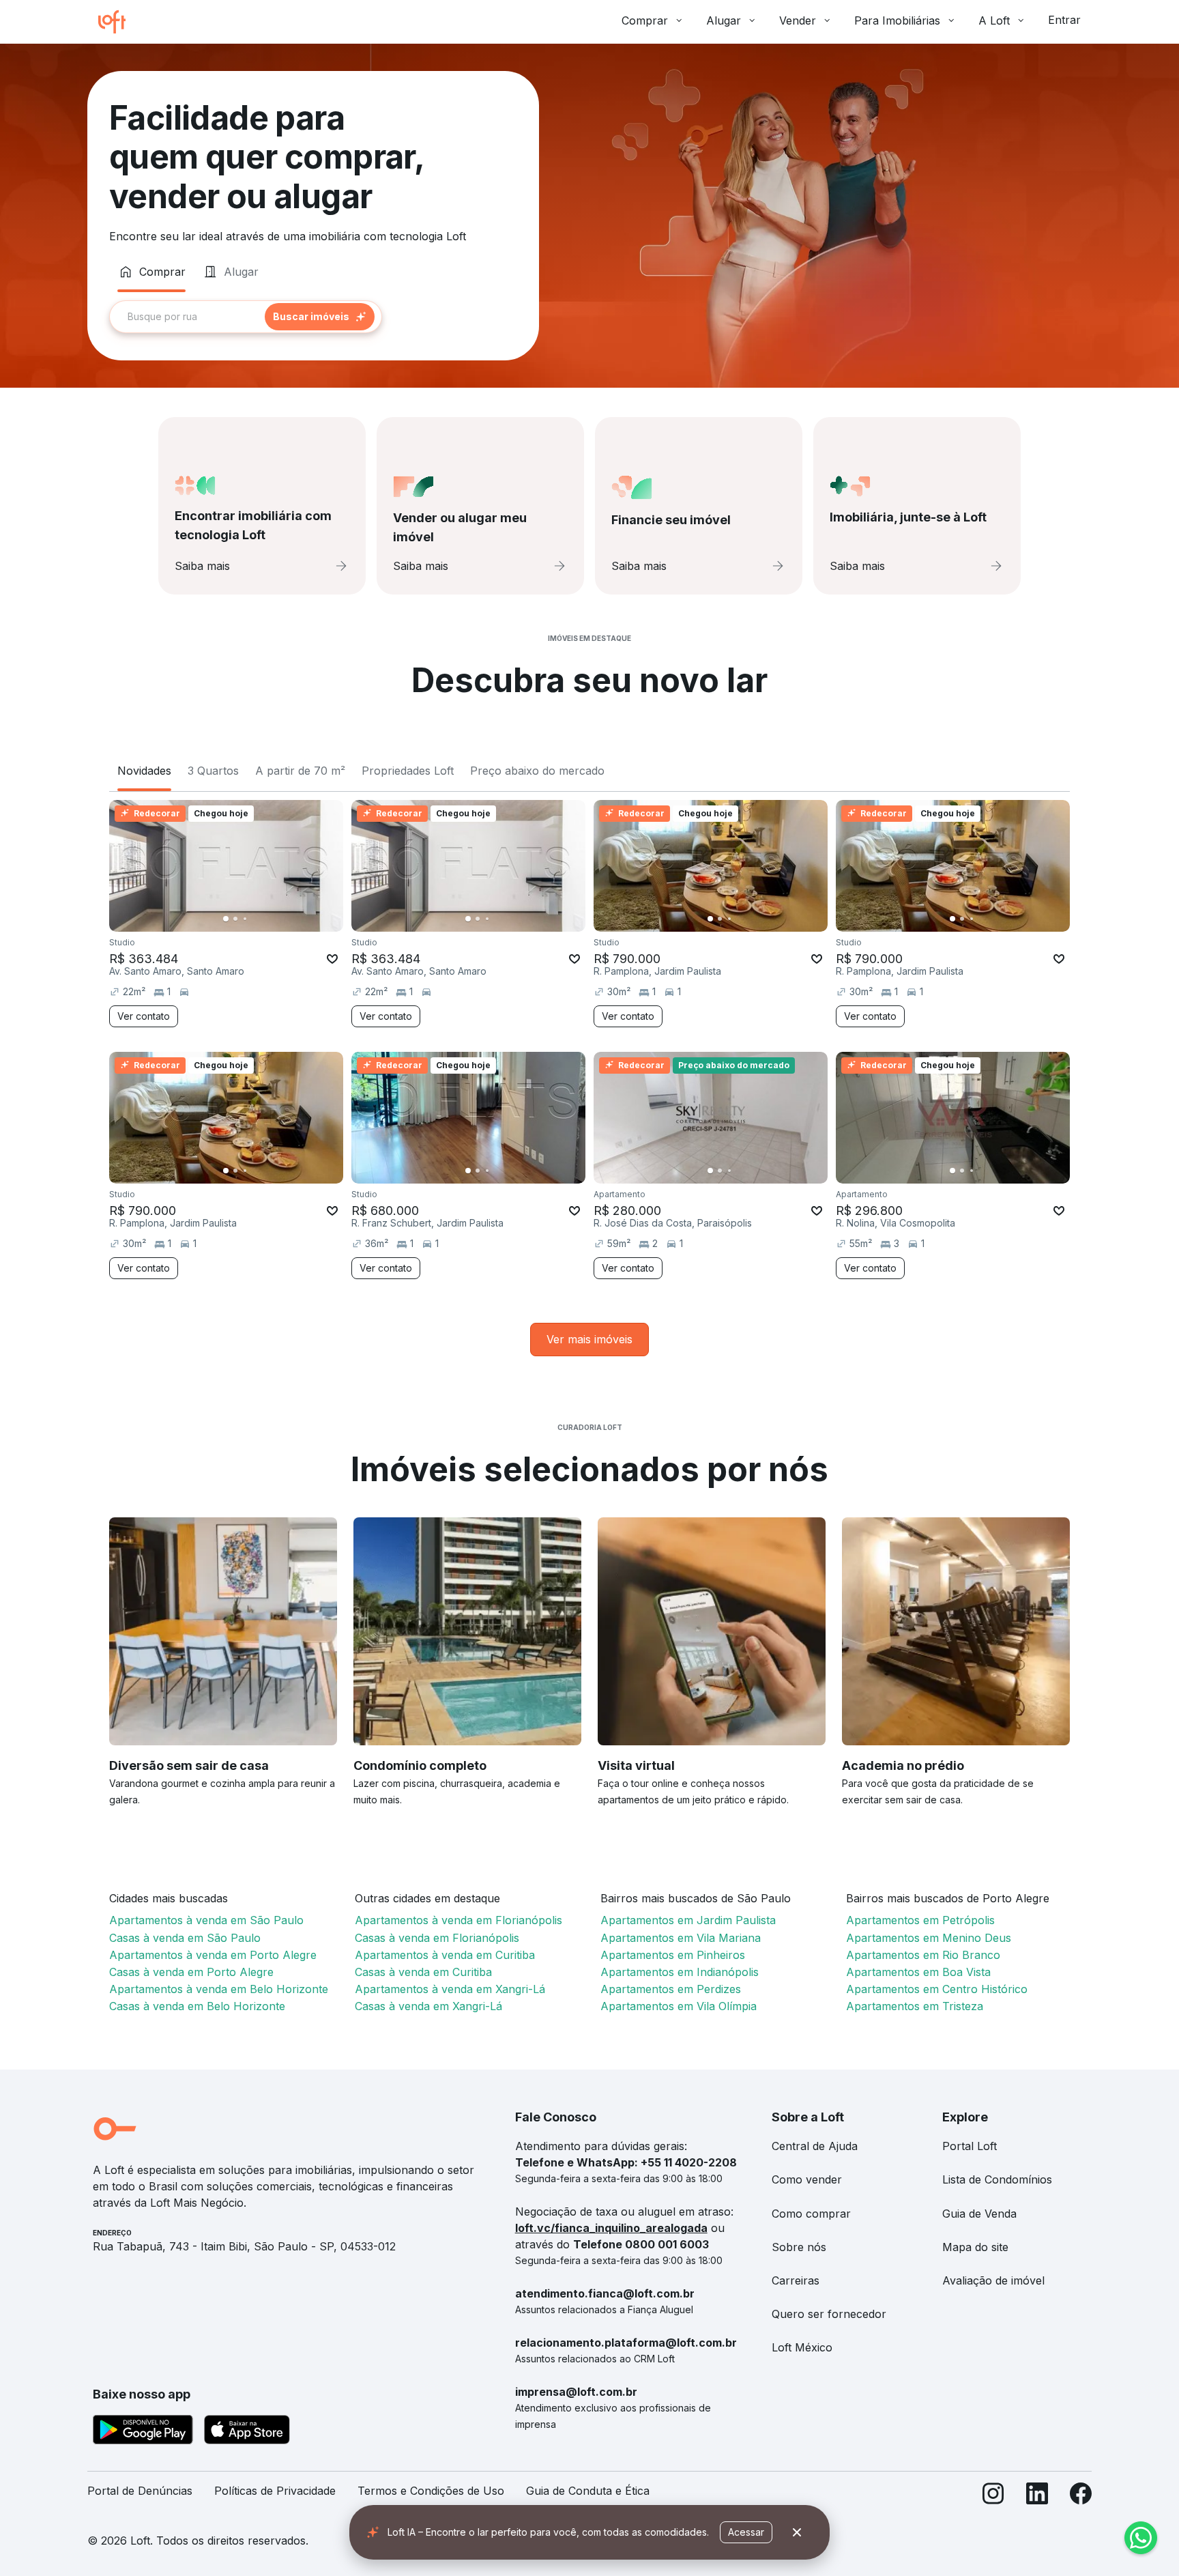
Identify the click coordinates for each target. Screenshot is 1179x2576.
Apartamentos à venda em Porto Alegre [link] (213, 1955)
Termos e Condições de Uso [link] (431, 2491)
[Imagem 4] (254, 919)
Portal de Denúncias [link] (140, 2491)
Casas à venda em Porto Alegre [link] (191, 1972)
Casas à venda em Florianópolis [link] (437, 1938)
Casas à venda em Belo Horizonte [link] (197, 2006)
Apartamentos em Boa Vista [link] (918, 1972)
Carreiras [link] (796, 2280)
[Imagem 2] (235, 919)
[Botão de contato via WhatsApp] (1141, 2538)
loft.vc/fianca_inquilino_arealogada (611, 2228)
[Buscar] (320, 317)
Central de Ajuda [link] (815, 2146)
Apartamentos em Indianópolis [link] (680, 1972)
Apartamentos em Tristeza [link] (915, 2006)
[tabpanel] (313, 317)
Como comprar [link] (811, 2214)
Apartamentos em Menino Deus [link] (929, 1938)
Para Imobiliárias (897, 20)
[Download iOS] (247, 2432)
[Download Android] (143, 2432)
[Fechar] (797, 2532)
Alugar (724, 20)
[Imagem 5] (264, 919)
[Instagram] (993, 2496)
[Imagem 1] (226, 919)
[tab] (151, 272)
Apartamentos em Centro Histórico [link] (937, 1989)
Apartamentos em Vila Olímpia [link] (679, 2006)
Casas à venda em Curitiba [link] (423, 1972)
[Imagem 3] (245, 919)
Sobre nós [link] (799, 2247)
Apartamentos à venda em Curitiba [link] (445, 1955)
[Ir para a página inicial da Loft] (117, 22)
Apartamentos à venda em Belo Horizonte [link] (219, 1989)
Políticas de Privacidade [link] (275, 2491)
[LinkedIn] (1037, 2496)
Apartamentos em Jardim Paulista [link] (688, 1920)
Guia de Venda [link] (979, 2214)
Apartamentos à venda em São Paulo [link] (206, 1920)
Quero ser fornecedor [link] (829, 2314)
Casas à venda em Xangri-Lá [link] (428, 2006)
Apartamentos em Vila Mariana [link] (681, 1938)
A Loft (994, 20)
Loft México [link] (802, 2347)
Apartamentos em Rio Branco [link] (923, 1955)
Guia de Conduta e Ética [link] (588, 2491)
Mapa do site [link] (975, 2247)
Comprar (645, 20)
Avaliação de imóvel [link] (993, 2280)
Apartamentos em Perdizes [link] (671, 1989)
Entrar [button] (1064, 20)
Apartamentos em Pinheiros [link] (673, 1955)
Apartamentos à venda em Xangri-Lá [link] (450, 1989)
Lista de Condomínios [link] (997, 2179)
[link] (589, 1340)
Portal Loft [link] (970, 2146)
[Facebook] (1081, 2496)
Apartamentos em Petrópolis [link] (920, 1920)
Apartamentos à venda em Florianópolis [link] (458, 1920)
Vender (798, 20)
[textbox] (246, 317)
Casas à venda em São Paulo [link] (185, 1938)
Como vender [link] (807, 2179)
